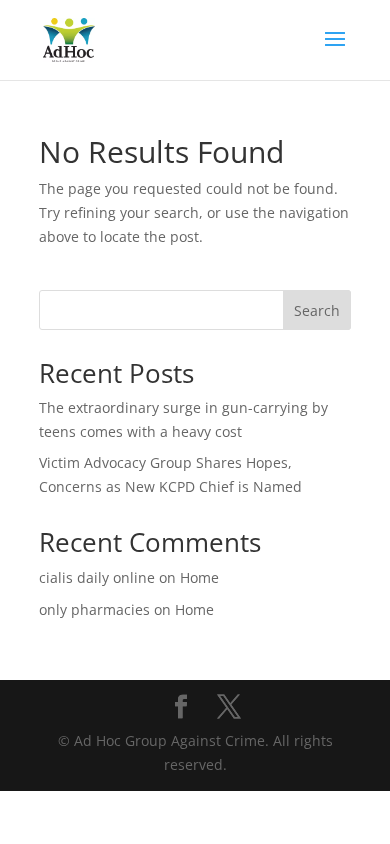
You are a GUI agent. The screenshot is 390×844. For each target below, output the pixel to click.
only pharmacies (94, 609)
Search (317, 310)
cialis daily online (97, 577)
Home (199, 577)
